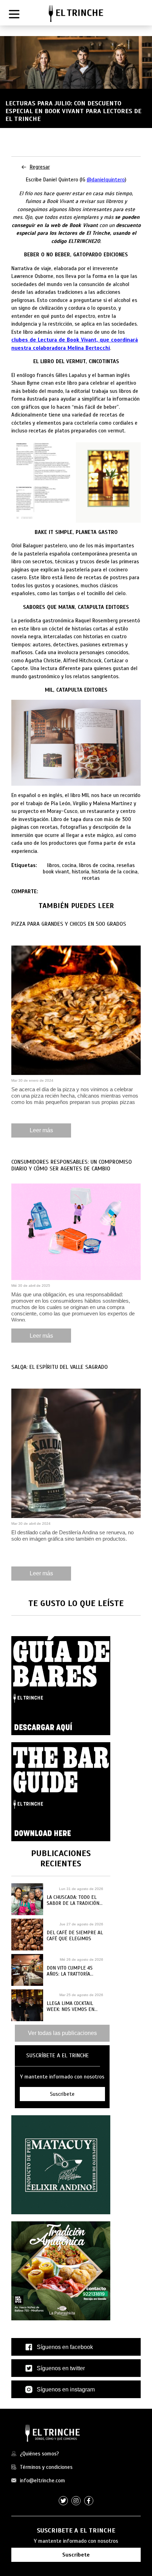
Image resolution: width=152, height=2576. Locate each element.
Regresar (40, 167)
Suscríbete (76, 2555)
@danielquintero (106, 180)
